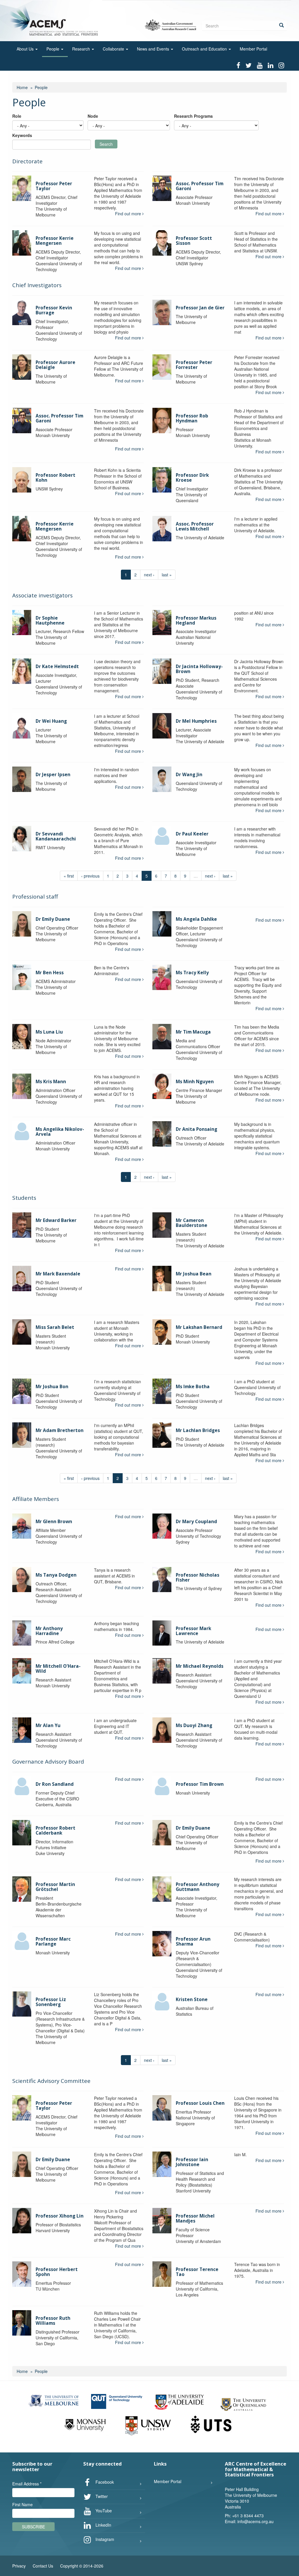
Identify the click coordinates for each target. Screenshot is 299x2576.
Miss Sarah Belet (55, 1327)
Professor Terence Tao (197, 2272)
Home (22, 87)
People (53, 49)
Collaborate (114, 49)
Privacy (19, 2566)
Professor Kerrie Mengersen (55, 241)
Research (82, 49)
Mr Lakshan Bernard (199, 1327)
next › (149, 575)
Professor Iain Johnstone (192, 2162)
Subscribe (33, 2527)
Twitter (101, 2496)
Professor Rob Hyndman (192, 418)
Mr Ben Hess (50, 973)
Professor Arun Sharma (193, 1941)
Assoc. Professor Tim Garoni (200, 186)
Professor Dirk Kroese (192, 478)
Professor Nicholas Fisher (198, 1578)
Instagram (104, 2539)
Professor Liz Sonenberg (51, 2002)
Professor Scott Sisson (194, 241)
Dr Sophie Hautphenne (50, 620)
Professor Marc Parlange (53, 1941)
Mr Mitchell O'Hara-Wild (58, 1669)
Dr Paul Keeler (192, 834)
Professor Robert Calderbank (55, 1830)
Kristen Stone (192, 1999)
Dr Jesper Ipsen (53, 775)
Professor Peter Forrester (194, 365)
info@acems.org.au (255, 2521)
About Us (26, 49)
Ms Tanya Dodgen (56, 1575)
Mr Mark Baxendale (58, 1274)
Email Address (27, 2484)
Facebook (104, 2482)
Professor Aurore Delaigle (55, 365)
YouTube (103, 2510)
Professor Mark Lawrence (193, 1631)
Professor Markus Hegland (196, 620)
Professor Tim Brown (200, 1784)
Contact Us (43, 2566)
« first (69, 876)
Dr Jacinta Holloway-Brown (199, 669)
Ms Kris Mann (51, 1082)
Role (17, 116)
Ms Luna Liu (49, 1032)
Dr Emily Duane (53, 919)
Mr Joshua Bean (194, 1274)
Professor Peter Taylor (54, 186)
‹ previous (90, 876)
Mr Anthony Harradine (49, 1631)
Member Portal (253, 49)
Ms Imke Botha (193, 1387)
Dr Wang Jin (189, 775)
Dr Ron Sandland (55, 1784)
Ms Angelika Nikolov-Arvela (60, 1132)
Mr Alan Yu (48, 1725)
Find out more (129, 214)
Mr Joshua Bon (52, 1387)
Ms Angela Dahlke (196, 919)
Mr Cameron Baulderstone (192, 1223)
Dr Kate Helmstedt (57, 666)
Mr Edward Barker (56, 1220)
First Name (22, 2504)
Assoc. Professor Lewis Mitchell (195, 526)
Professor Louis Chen (200, 2103)
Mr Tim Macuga (193, 1032)
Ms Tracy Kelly (192, 973)
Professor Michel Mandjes (195, 2218)
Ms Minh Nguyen (195, 1082)
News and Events (154, 49)
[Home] (55, 20)
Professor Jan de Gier (200, 308)
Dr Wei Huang (51, 721)
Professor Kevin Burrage (54, 310)
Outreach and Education (205, 49)
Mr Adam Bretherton (60, 1430)
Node (93, 116)
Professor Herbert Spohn (57, 2272)
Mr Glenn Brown (54, 1522)
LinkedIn (103, 2525)
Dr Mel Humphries (196, 721)
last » (167, 575)
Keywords (22, 135)
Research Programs (193, 116)
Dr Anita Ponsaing (197, 1129)
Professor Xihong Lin (60, 2216)
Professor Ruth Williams (53, 2321)
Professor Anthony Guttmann (198, 1887)
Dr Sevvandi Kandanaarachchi (56, 836)
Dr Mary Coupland (196, 1522)
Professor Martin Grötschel (55, 1887)
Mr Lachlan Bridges (198, 1430)
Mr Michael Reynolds (200, 1666)
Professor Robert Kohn (55, 478)
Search (106, 144)
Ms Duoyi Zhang (194, 1725)
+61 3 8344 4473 (248, 2516)
